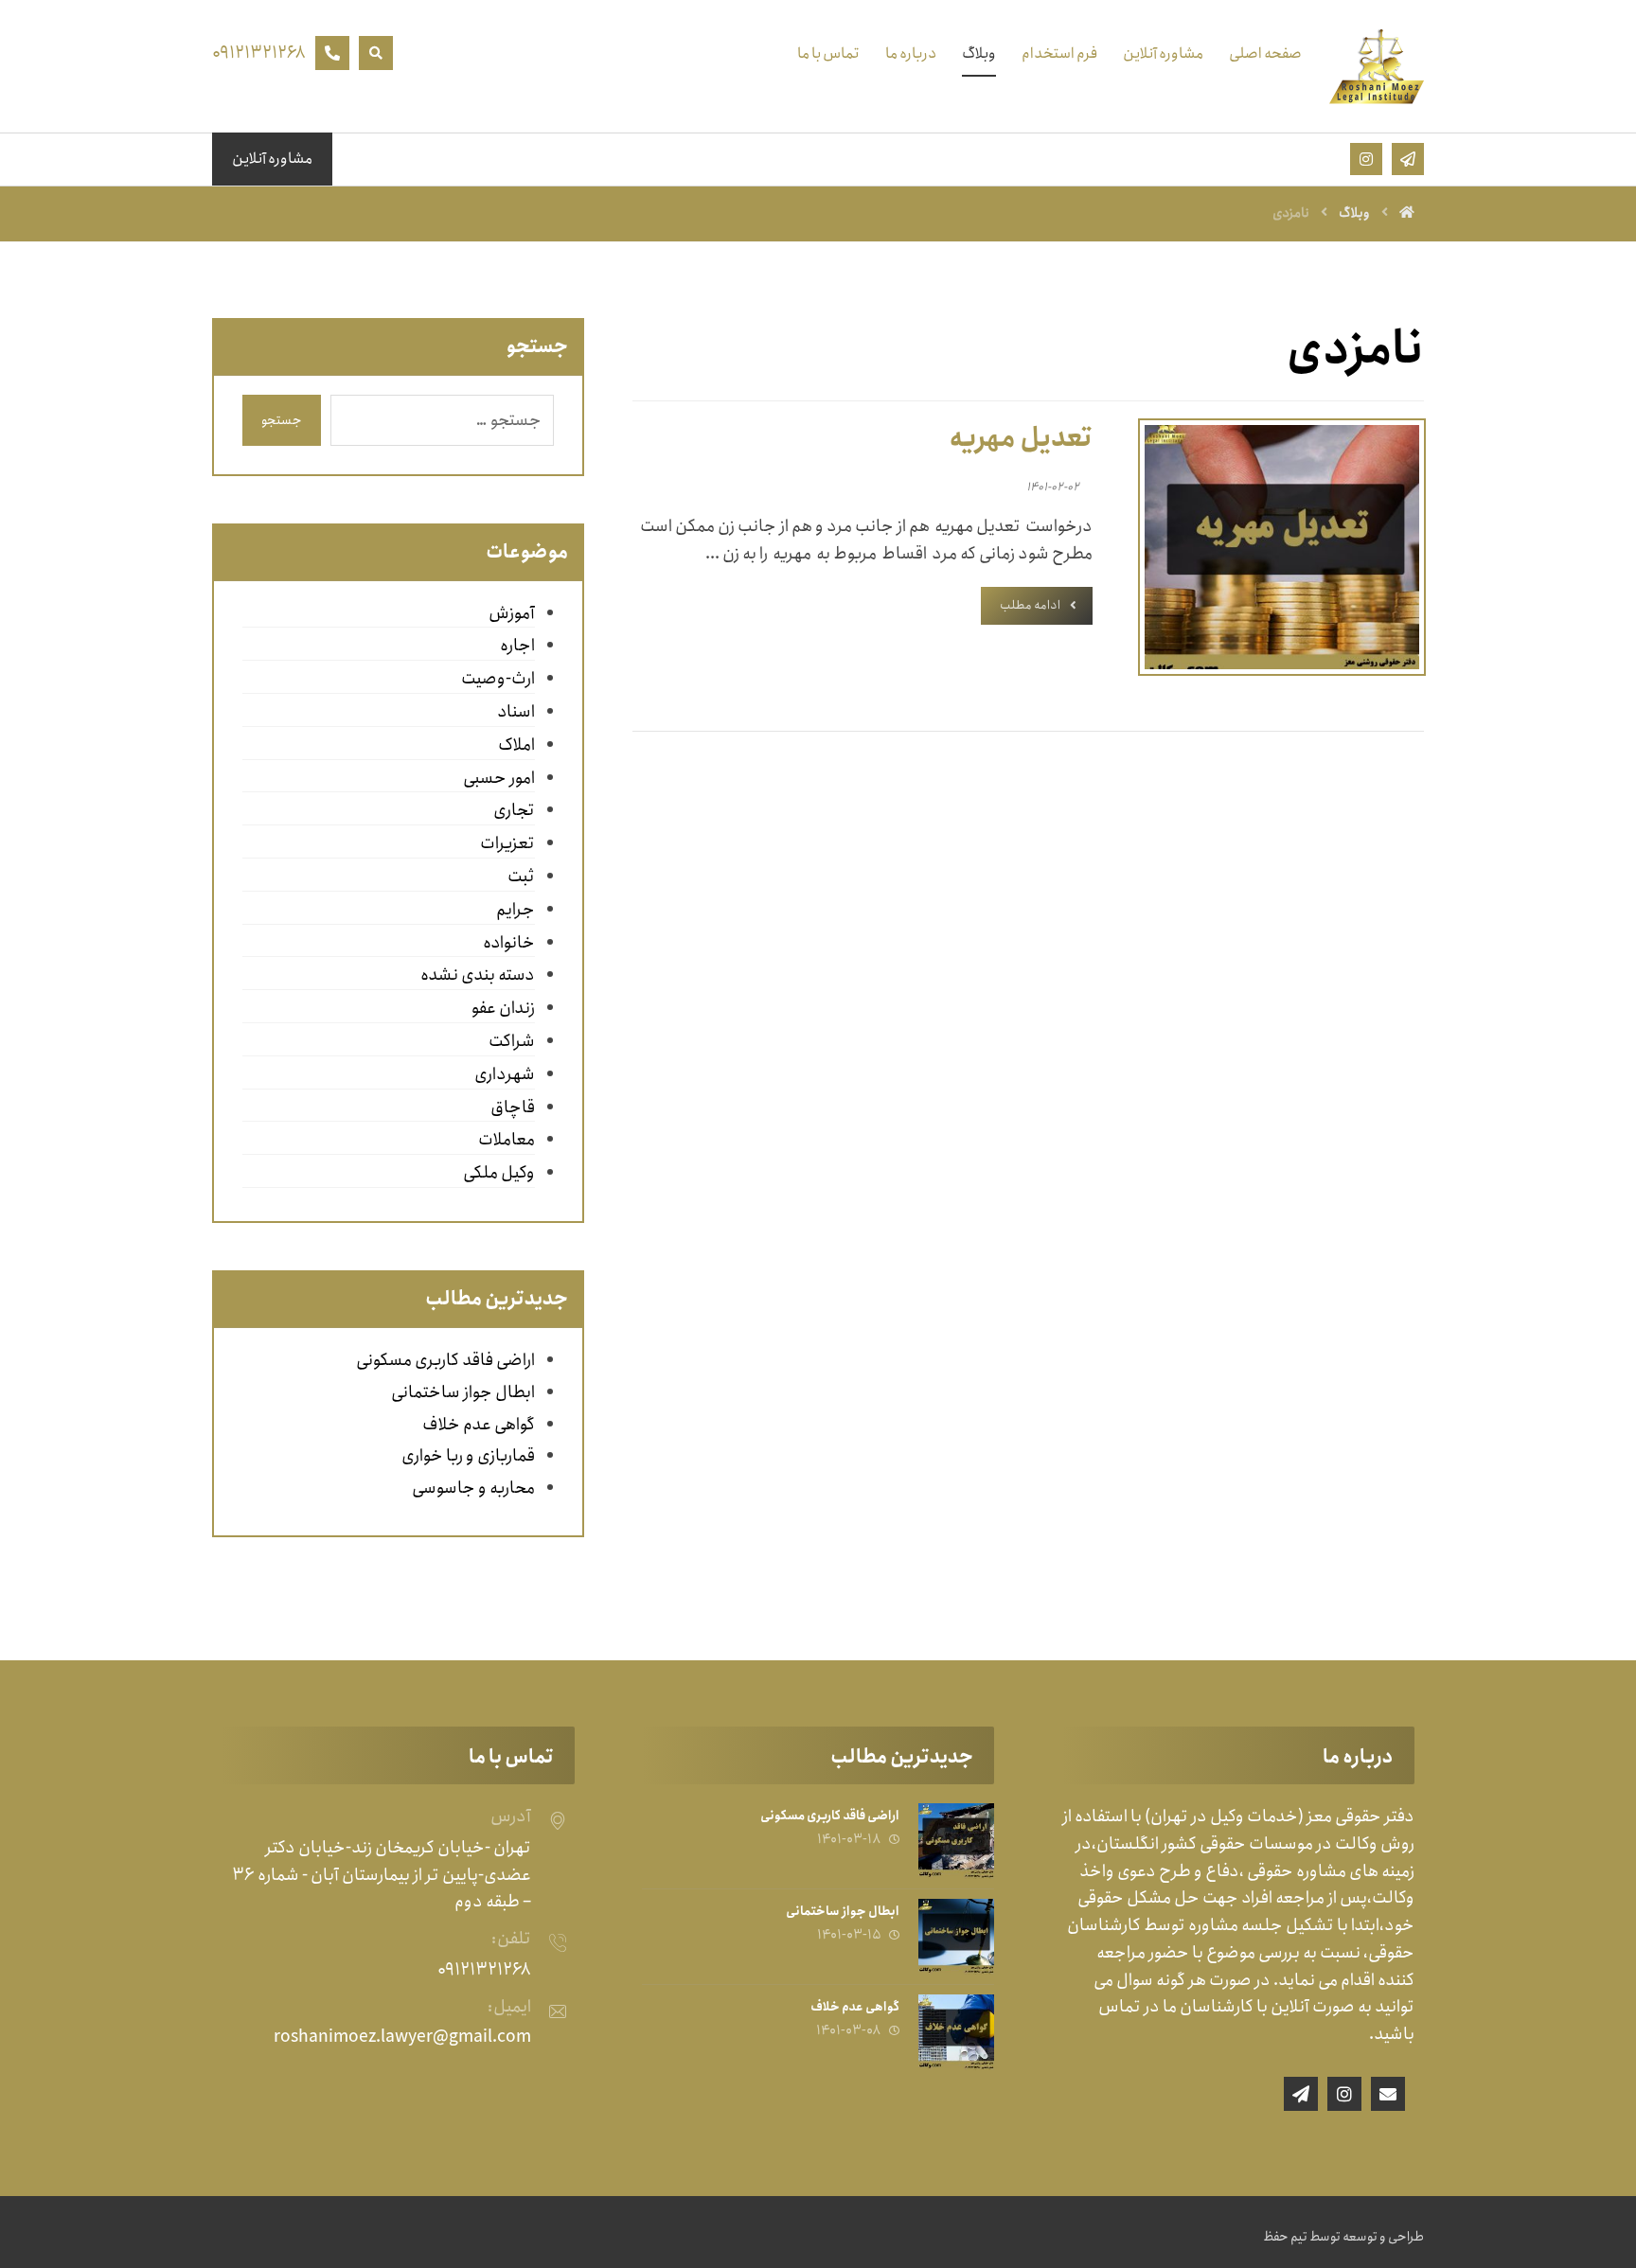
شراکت (511, 1041)
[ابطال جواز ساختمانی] (956, 1937)
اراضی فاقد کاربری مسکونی (445, 1360)
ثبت (521, 877)
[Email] (1388, 2094)
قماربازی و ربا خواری (468, 1456)
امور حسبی (498, 778)
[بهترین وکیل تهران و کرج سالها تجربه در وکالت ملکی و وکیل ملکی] (1377, 66)
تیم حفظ (1285, 2237)
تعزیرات (507, 843)
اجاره (517, 646)
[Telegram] (1301, 2094)
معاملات (506, 1140)
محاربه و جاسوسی (473, 1488)
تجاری (514, 810)
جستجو (282, 420)
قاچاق (512, 1107)
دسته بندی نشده (477, 975)
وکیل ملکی (498, 1173)
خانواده (508, 943)
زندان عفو (503, 1008)
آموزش (511, 613)
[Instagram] (1344, 2094)
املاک (516, 745)
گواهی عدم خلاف (479, 1425)
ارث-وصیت (498, 679)
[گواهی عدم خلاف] (956, 2032)
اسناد (516, 712)
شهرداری (504, 1074)
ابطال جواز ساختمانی (463, 1392)
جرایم (515, 910)
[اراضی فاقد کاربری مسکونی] (956, 1841)
